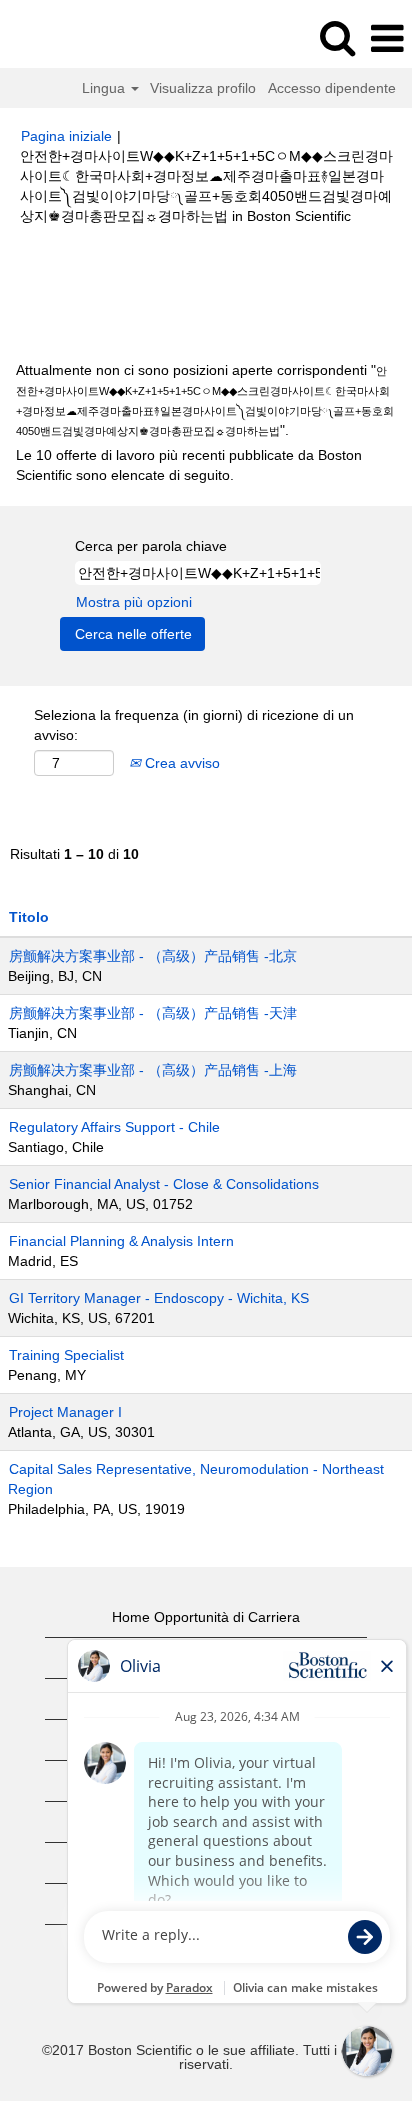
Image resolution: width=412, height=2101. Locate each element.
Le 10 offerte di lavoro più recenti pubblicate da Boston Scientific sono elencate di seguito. (189, 465)
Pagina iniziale (66, 136)
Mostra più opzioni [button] (134, 602)
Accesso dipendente (332, 88)
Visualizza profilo (203, 88)
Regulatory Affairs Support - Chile (114, 1127)
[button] (387, 38)
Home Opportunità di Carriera (206, 1617)
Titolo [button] (29, 917)
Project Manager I (65, 1412)
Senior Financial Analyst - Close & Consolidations (164, 1184)
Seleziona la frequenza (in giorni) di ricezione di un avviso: (194, 725)
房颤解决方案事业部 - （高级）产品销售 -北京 (153, 956)
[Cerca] (337, 37)
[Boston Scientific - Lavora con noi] (71, 38)
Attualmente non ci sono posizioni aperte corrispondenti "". (205, 400)
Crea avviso (180, 763)
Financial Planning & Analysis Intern (121, 1241)
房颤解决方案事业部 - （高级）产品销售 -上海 (153, 1070)
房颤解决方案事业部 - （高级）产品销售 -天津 (153, 1013)
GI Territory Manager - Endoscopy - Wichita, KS (159, 1298)
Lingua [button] (105, 88)
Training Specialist (66, 1355)
